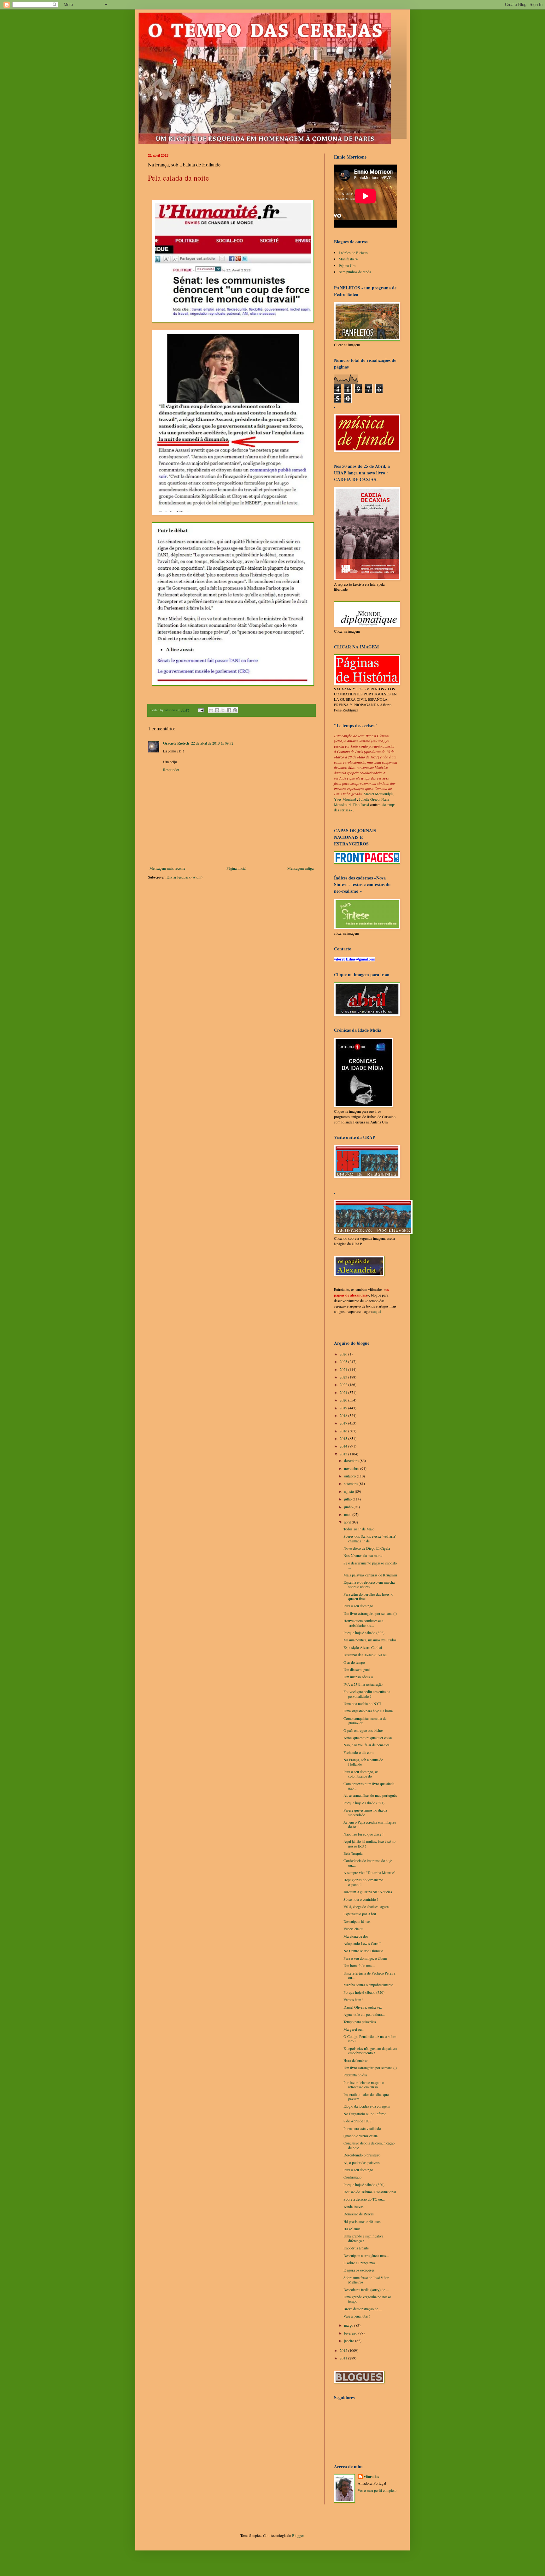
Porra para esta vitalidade (362, 2128)
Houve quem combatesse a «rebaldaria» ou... (363, 1623)
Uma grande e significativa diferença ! (363, 2238)
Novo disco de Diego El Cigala (367, 1548)
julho (348, 1499)
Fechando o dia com (358, 1752)
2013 (344, 1454)
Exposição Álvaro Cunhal (363, 1647)
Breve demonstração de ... (363, 2309)
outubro (350, 1476)
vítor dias (372, 2477)
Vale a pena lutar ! (357, 2316)
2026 (344, 1354)
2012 (344, 2350)
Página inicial (236, 868)
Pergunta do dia (355, 2075)
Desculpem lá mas (357, 1921)
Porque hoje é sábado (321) (364, 1803)
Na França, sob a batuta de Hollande (363, 1762)
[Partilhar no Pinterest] (235, 710)
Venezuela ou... (355, 1929)
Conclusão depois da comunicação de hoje (369, 2145)
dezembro (352, 1460)
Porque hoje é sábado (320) (364, 1992)
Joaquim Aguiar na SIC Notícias (368, 1892)
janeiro (350, 2341)
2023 (344, 1377)
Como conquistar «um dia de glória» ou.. (365, 1720)
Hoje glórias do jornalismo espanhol (363, 1882)
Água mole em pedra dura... (364, 2014)
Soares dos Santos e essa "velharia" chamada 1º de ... (370, 1538)
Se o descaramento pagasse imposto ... (370, 1565)
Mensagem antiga (300, 868)
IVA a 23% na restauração (363, 1684)
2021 (344, 1392)
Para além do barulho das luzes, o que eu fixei (368, 1596)
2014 (344, 1446)
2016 (344, 1431)
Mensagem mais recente (167, 868)
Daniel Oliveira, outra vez (363, 2007)
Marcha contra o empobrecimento (368, 1985)
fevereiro (351, 2333)
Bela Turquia (353, 1853)
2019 (344, 1408)
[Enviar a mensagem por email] (211, 710)
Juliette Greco (369, 799)
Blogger (298, 2535)
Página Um (347, 265)
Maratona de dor (356, 1936)
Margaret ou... (354, 2029)
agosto (349, 1491)
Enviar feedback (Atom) (185, 877)
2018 (344, 1415)
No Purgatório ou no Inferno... (366, 2114)
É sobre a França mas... (361, 2263)
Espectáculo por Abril (360, 1914)
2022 (344, 1384)
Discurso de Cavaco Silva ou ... (367, 1655)
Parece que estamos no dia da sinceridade (365, 1812)
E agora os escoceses (359, 2270)
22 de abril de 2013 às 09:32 (212, 743)
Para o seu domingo (358, 1606)
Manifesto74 (348, 259)
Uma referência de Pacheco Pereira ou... (369, 1975)
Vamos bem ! (353, 1999)
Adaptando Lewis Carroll (362, 1943)
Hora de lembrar (356, 2060)
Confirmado (352, 2177)
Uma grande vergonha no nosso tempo (367, 2299)
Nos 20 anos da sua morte (363, 1555)
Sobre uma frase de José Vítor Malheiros (366, 2280)
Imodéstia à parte (356, 2248)
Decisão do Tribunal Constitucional (370, 2192)
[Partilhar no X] (223, 710)
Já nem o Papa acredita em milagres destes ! (370, 1824)
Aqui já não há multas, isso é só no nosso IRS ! (369, 1843)
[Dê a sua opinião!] (217, 710)
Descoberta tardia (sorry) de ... (366, 2289)
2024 (344, 1369)
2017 (344, 1423)
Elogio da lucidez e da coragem (366, 2106)
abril (348, 1522)
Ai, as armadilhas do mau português (370, 1795)
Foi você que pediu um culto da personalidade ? (367, 1694)
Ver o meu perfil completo (377, 2490)
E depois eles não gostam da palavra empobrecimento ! (370, 2051)
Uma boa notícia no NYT (362, 1703)
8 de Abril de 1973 (357, 2121)
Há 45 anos (352, 2229)
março (349, 2325)
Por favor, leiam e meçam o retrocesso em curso (364, 2085)
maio (348, 1514)
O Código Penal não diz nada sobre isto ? (370, 2039)
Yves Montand (345, 799)
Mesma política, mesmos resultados (370, 1640)
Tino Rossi (361, 804)
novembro (352, 1468)
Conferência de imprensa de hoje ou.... (368, 1863)
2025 (344, 1361)
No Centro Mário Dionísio (363, 1951)
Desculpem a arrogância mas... (366, 2255)
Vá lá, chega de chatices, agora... (367, 1906)
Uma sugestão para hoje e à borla (368, 1711)
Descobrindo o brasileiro (362, 2155)
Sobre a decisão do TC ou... (364, 2199)
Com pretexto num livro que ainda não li (369, 1786)
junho (349, 1507)
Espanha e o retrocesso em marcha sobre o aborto (369, 1584)
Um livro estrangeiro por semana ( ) (370, 1613)
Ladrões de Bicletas (353, 252)
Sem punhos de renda (355, 272)
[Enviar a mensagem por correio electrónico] (201, 710)
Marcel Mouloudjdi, (379, 794)
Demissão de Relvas (359, 2214)
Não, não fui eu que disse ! (363, 1834)
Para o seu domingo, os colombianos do (361, 1774)
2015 (344, 1438)
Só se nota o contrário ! (361, 1899)
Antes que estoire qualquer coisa (368, 1738)
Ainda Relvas (354, 2207)
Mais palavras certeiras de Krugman (370, 1575)
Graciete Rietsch (176, 743)
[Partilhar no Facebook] (229, 710)
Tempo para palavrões (360, 2022)
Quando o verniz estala (360, 2136)
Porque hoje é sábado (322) (364, 1633)
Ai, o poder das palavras (362, 2162)
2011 (344, 2358)
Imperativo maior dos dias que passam (366, 2097)
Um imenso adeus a (358, 1677)
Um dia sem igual (357, 1669)
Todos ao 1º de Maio (359, 1529)
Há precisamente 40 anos (362, 2221)
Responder (171, 769)
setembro (351, 1483)
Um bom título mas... (359, 1965)
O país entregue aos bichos (363, 1730)
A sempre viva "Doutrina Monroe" (369, 1872)
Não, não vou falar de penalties (366, 1745)
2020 (344, 1400)
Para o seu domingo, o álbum (365, 1958)
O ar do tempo (354, 1662)
